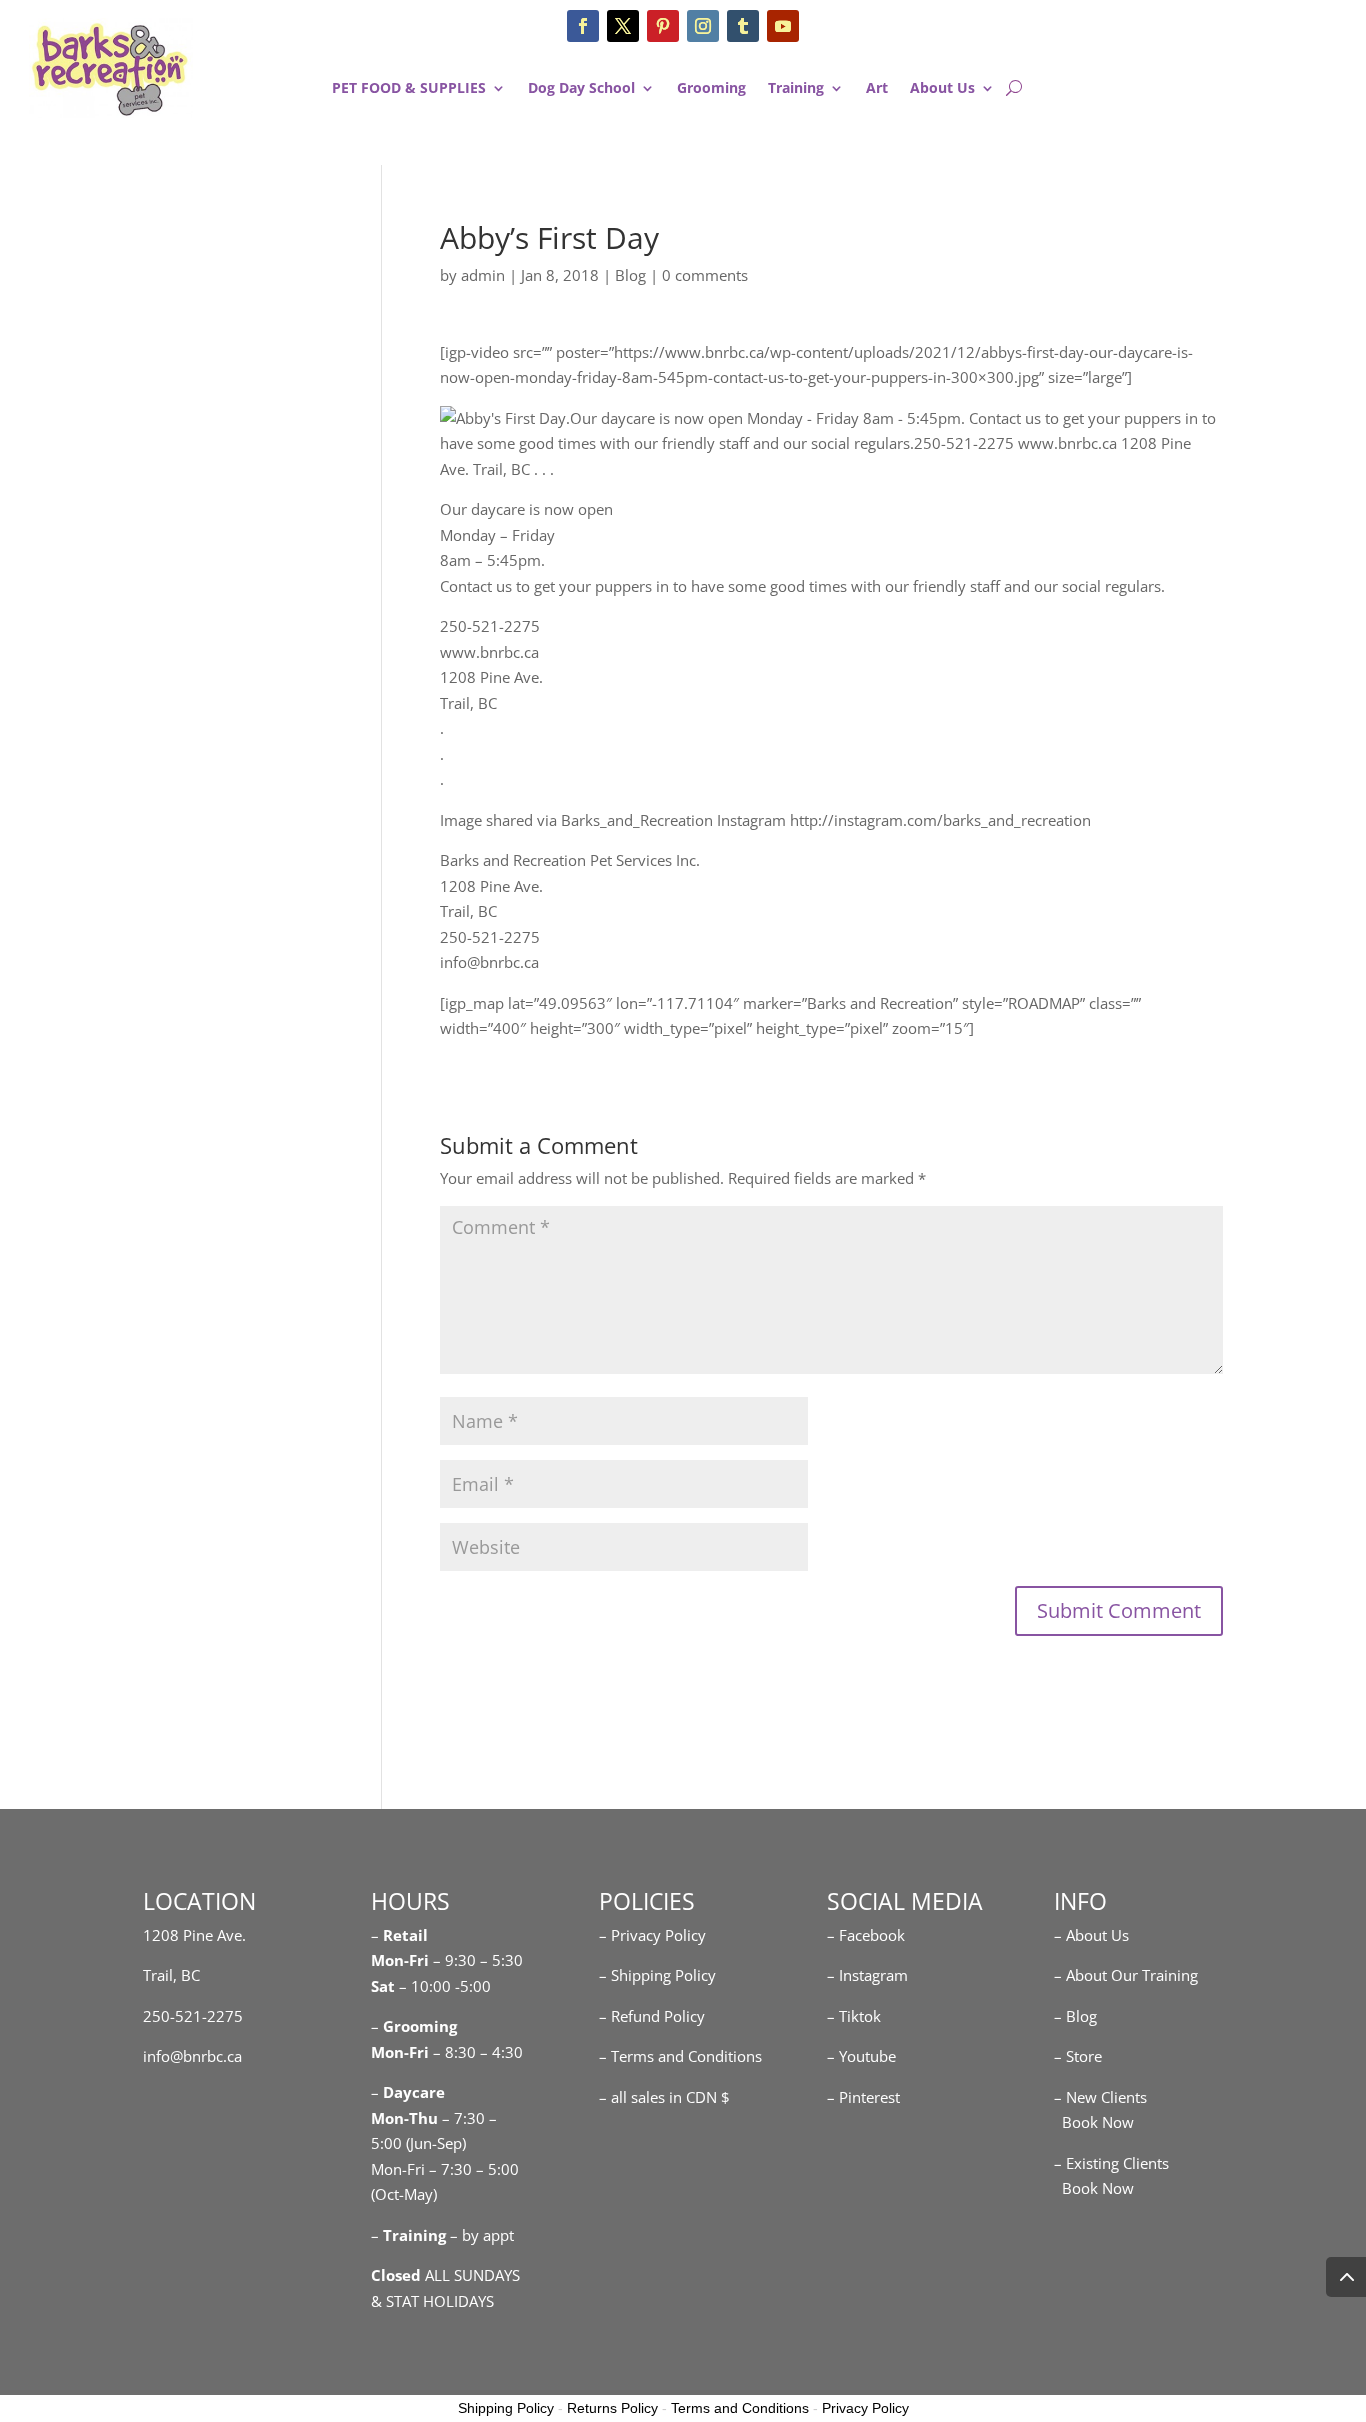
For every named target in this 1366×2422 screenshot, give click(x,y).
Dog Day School (581, 89)
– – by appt (442, 2235)
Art (877, 89)
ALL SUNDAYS (445, 2275)
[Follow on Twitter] (623, 26)
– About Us (1091, 1935)
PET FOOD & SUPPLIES (409, 89)
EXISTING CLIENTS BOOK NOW (1245, 125)
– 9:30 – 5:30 (478, 1960)
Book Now (1094, 2122)
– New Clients (1100, 2097)
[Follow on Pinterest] (663, 26)
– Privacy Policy (652, 1935)
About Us (942, 89)
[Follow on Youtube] (783, 26)
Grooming (711, 89)
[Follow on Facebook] (583, 26)
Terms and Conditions (740, 2408)
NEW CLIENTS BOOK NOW (1245, 45)
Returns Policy (612, 2408)
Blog (630, 275)
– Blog (1075, 2016)
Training (796, 89)
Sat (383, 1986)
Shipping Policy (506, 2408)
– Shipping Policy (657, 1975)
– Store (1078, 2056)
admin (483, 275)
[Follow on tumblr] (743, 26)
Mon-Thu (404, 2118)
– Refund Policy (652, 2016)
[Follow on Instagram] (703, 26)
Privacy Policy (865, 2408)
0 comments (705, 275)
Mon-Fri (400, 2052)
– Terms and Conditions (680, 2056)
